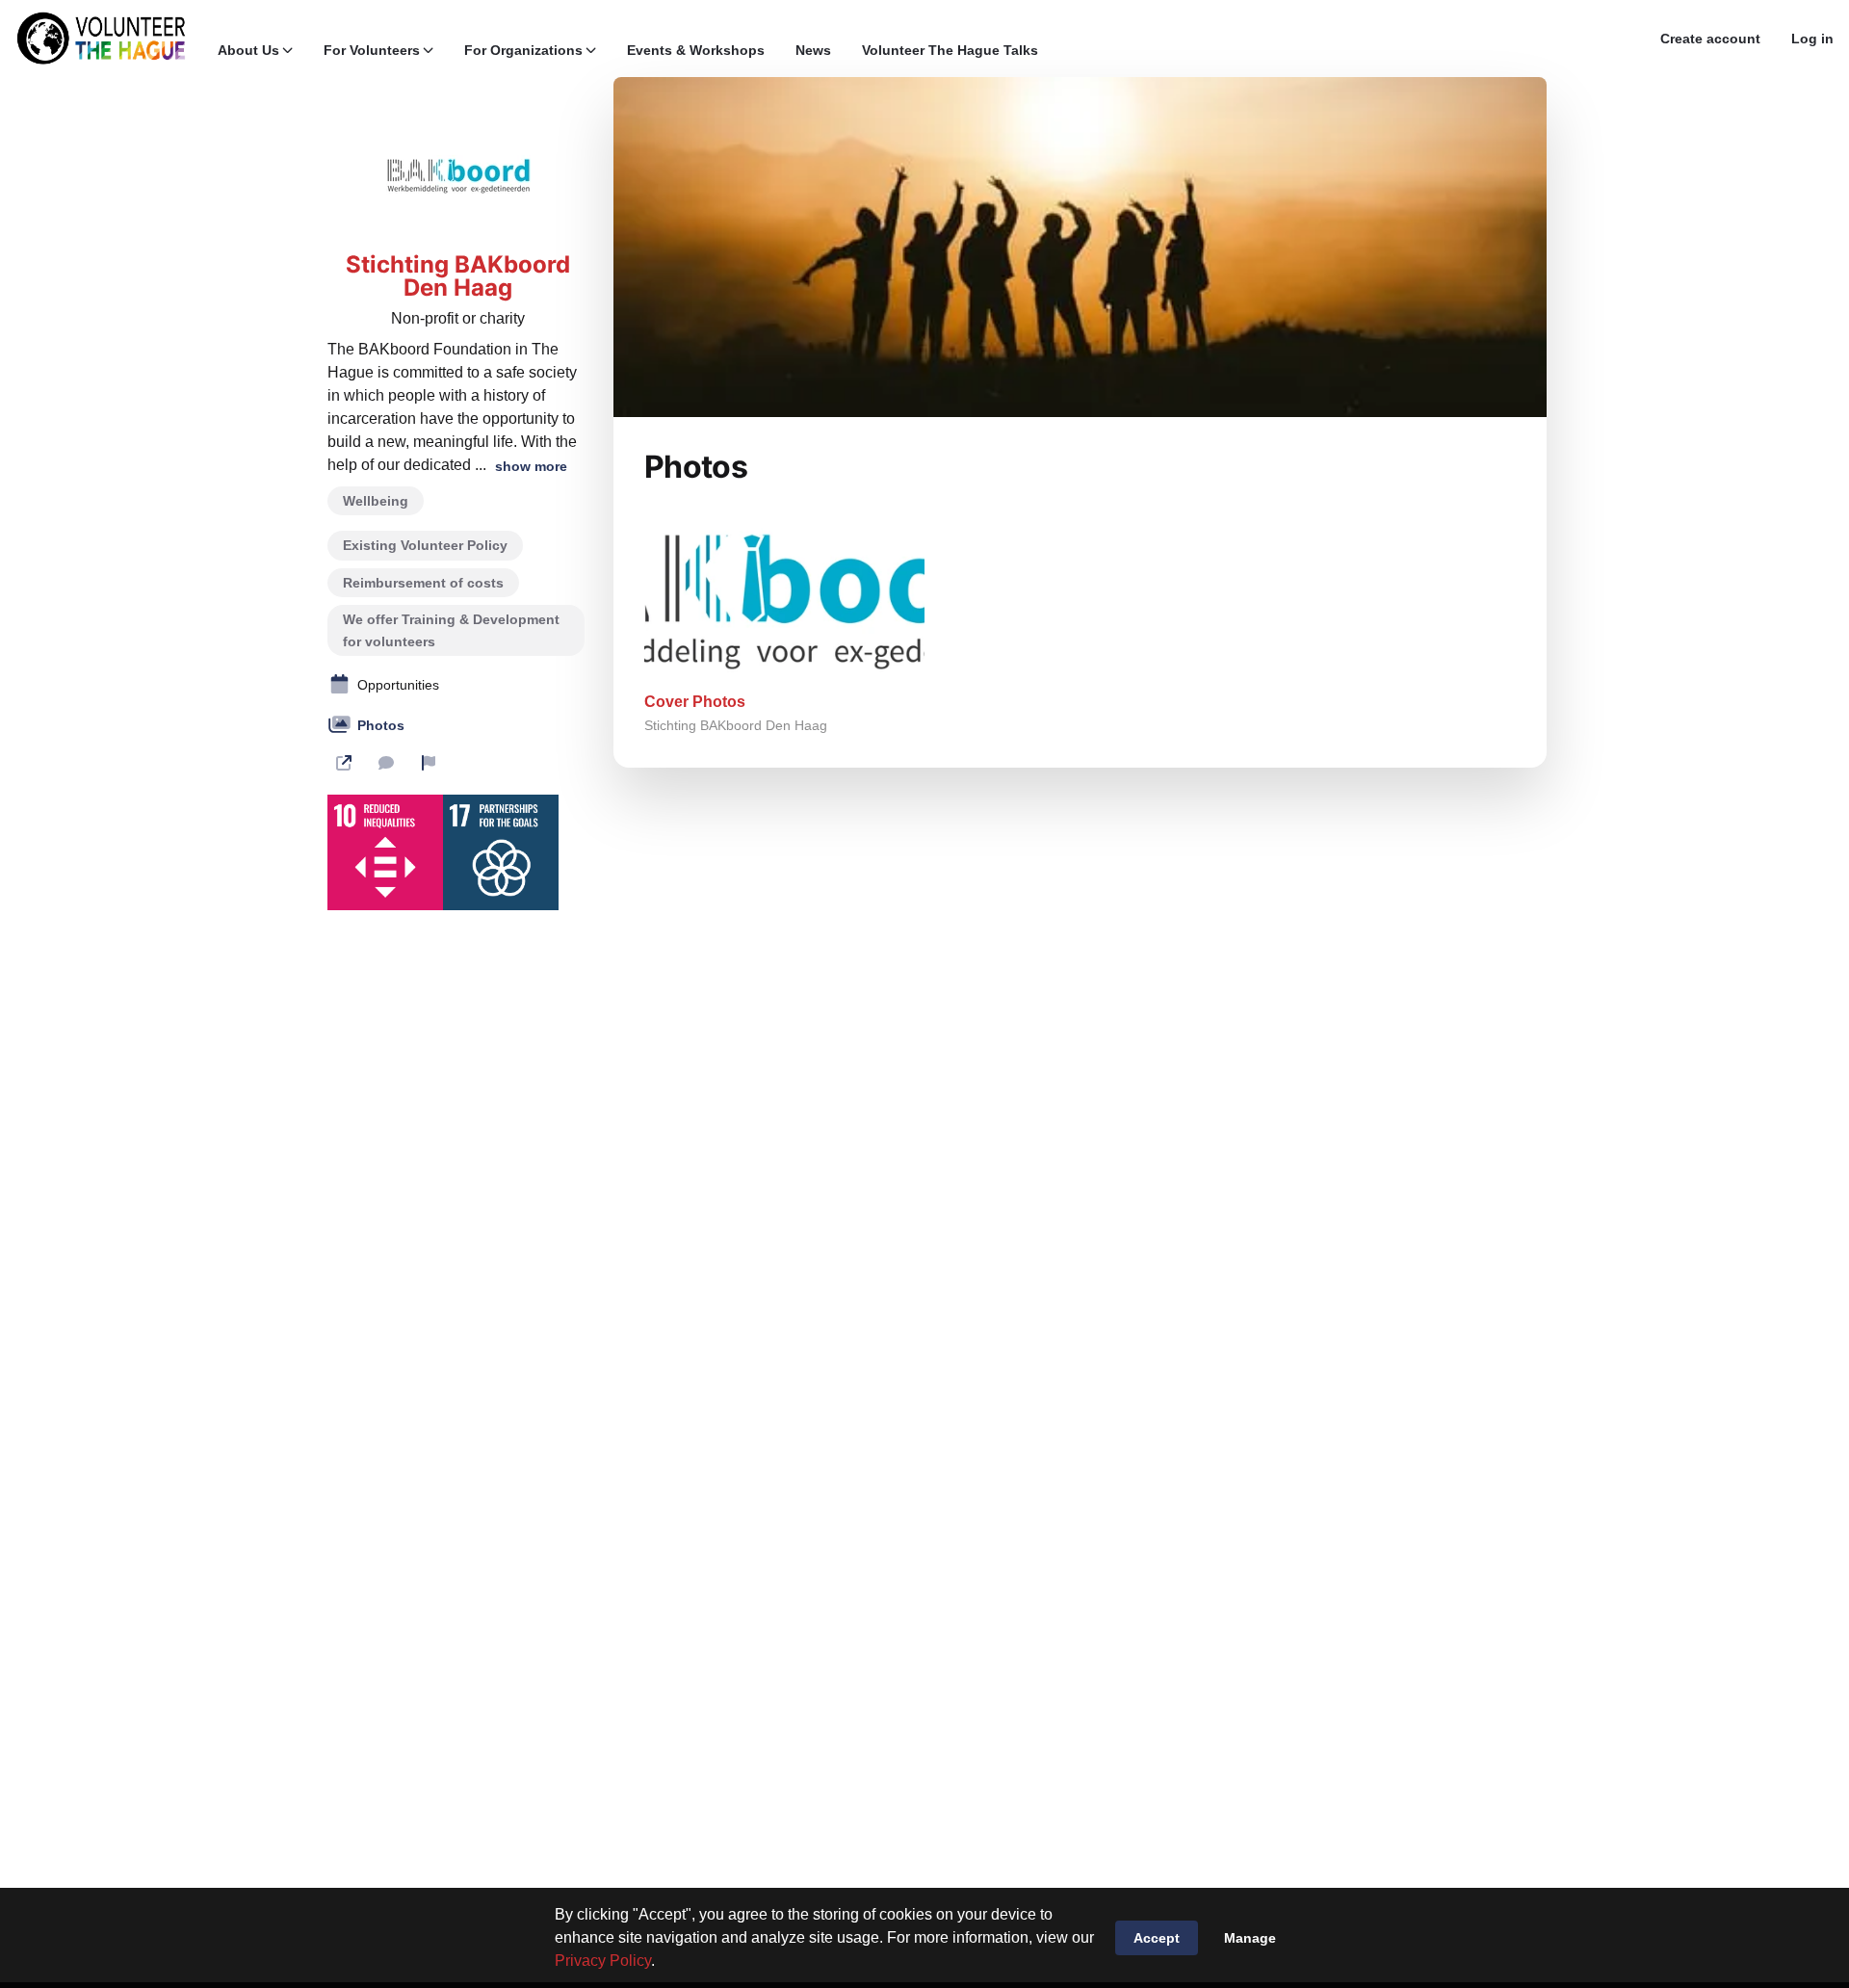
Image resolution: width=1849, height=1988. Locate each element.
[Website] (344, 763)
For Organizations (523, 50)
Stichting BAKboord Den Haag (458, 276)
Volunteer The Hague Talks (950, 50)
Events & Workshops (696, 50)
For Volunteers (372, 50)
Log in (1812, 39)
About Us (248, 50)
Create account (1710, 39)
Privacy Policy (603, 1961)
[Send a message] (386, 763)
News (813, 50)
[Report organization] (429, 763)
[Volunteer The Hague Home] (101, 39)
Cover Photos (695, 702)
